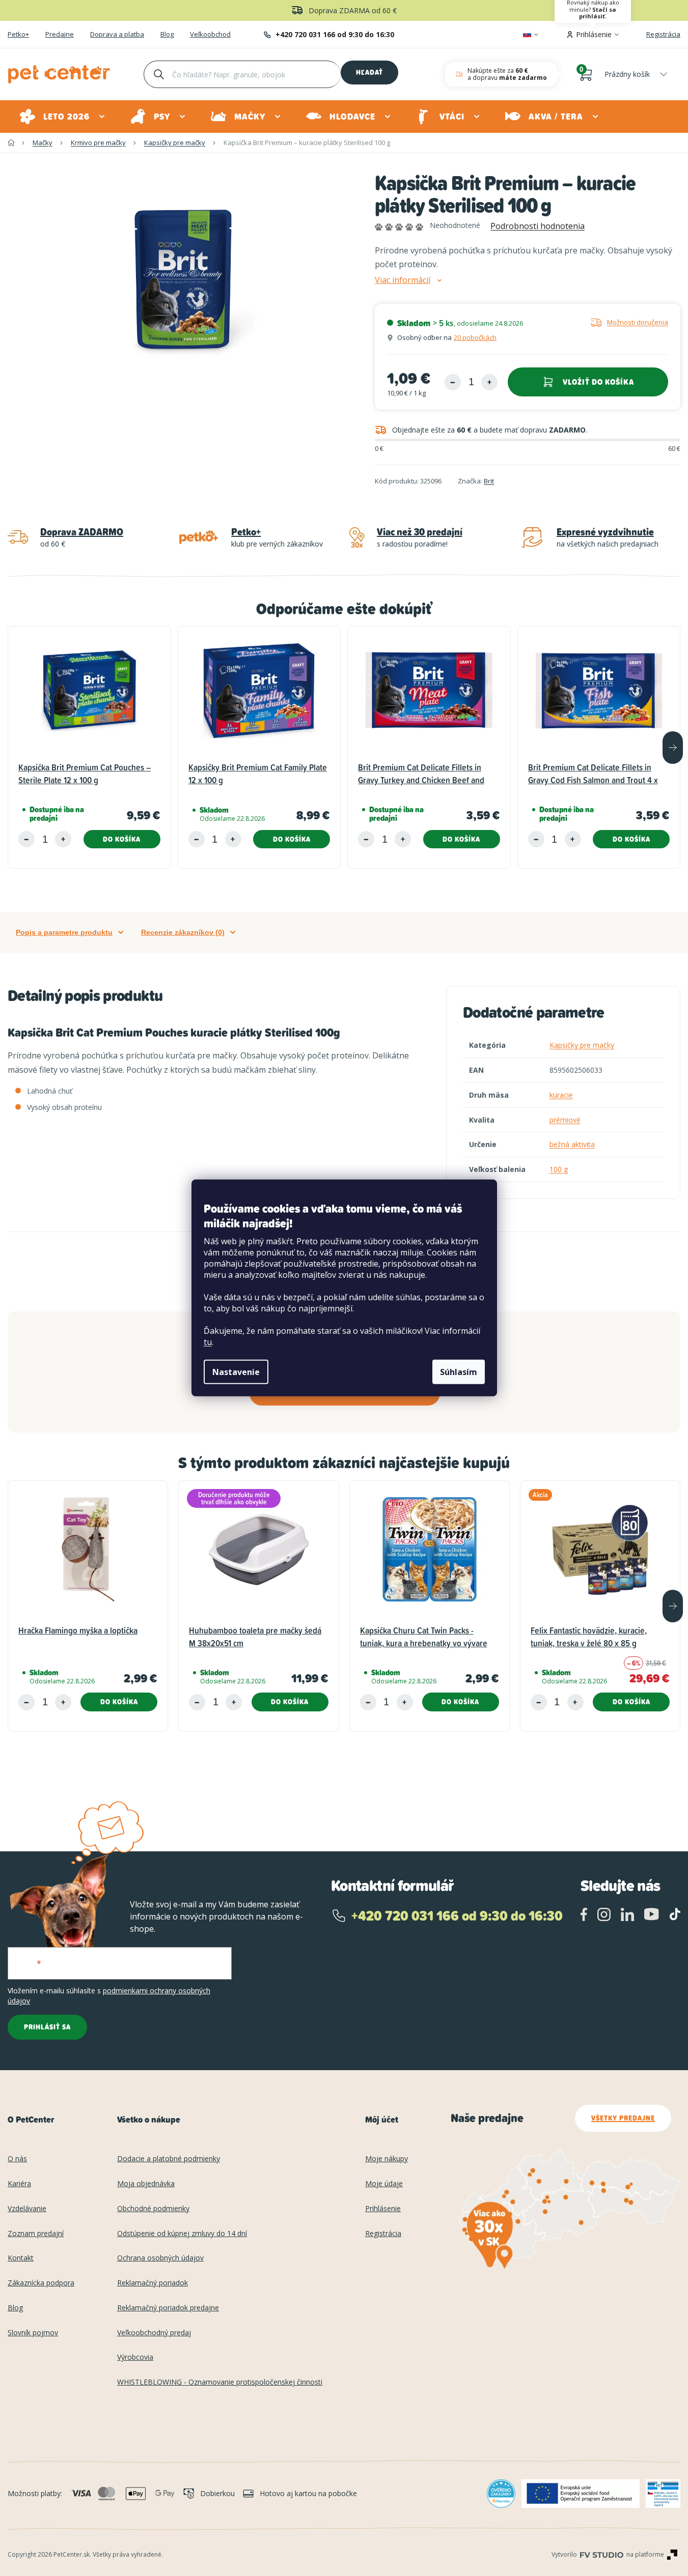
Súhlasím (459, 1372)
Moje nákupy (387, 2159)
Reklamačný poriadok (153, 2283)
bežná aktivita (572, 1144)
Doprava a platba (117, 35)
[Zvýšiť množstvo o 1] (489, 382)
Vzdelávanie (27, 2209)
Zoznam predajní (36, 2234)
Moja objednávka (146, 2184)
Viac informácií (403, 280)
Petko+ (18, 35)
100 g (559, 1169)
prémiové (565, 1120)
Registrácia (663, 34)
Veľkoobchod (210, 35)
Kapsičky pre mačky (582, 1045)
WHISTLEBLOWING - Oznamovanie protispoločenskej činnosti (220, 2382)
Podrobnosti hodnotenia (538, 226)
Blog (167, 35)
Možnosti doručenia (638, 322)
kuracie (561, 1095)
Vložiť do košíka (598, 382)
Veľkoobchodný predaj (154, 2333)
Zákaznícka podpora (41, 2283)
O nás (17, 2159)
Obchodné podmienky (153, 2209)
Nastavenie (236, 1372)
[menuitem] (63, 117)
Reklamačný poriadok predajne (168, 2308)
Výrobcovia (135, 2357)
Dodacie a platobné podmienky (169, 2159)
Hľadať (369, 72)
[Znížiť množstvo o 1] (453, 382)
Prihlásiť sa (47, 2027)
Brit (489, 481)
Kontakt (21, 2258)
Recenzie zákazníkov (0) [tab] (183, 932)
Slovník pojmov (33, 2333)
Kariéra (19, 2184)
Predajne (60, 35)
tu (208, 1342)
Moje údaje (384, 2184)
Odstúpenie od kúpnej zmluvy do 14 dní (182, 2234)
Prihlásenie (383, 2209)
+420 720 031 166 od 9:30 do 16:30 (335, 34)
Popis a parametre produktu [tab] (64, 932)
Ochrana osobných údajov (160, 2258)
